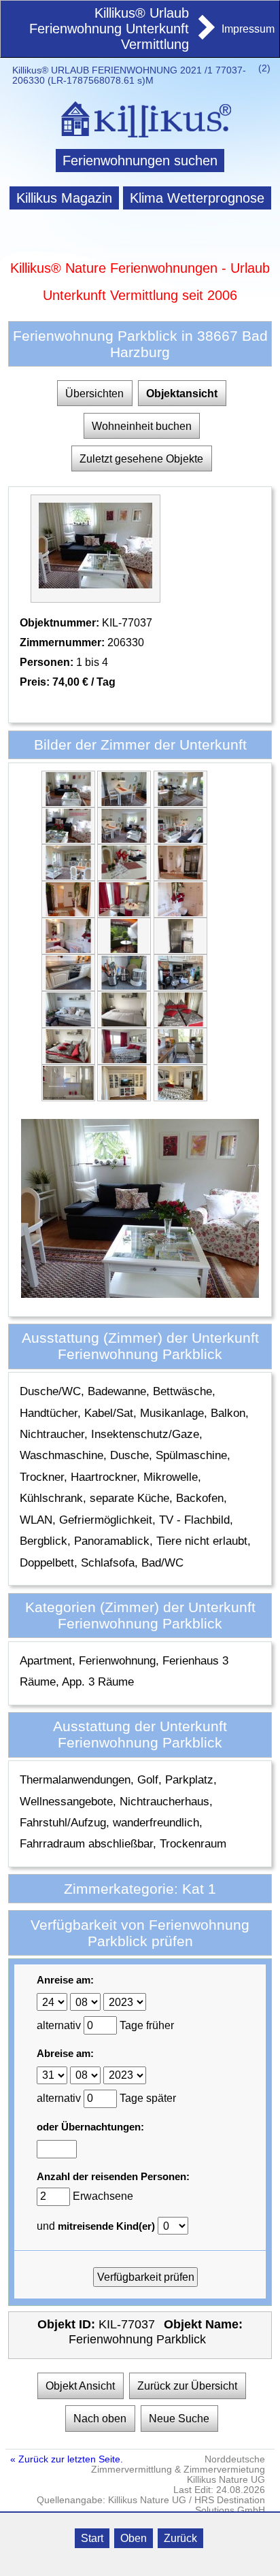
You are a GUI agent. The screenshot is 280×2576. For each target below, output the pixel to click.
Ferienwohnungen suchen (140, 161)
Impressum (248, 29)
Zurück (180, 2538)
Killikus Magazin (64, 198)
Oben (134, 2538)
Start (92, 2538)
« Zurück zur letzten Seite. (67, 2459)
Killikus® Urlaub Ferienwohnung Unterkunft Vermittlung (109, 29)
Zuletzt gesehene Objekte (141, 459)
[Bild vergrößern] (68, 802)
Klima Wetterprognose (197, 198)
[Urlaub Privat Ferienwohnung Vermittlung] (205, 35)
